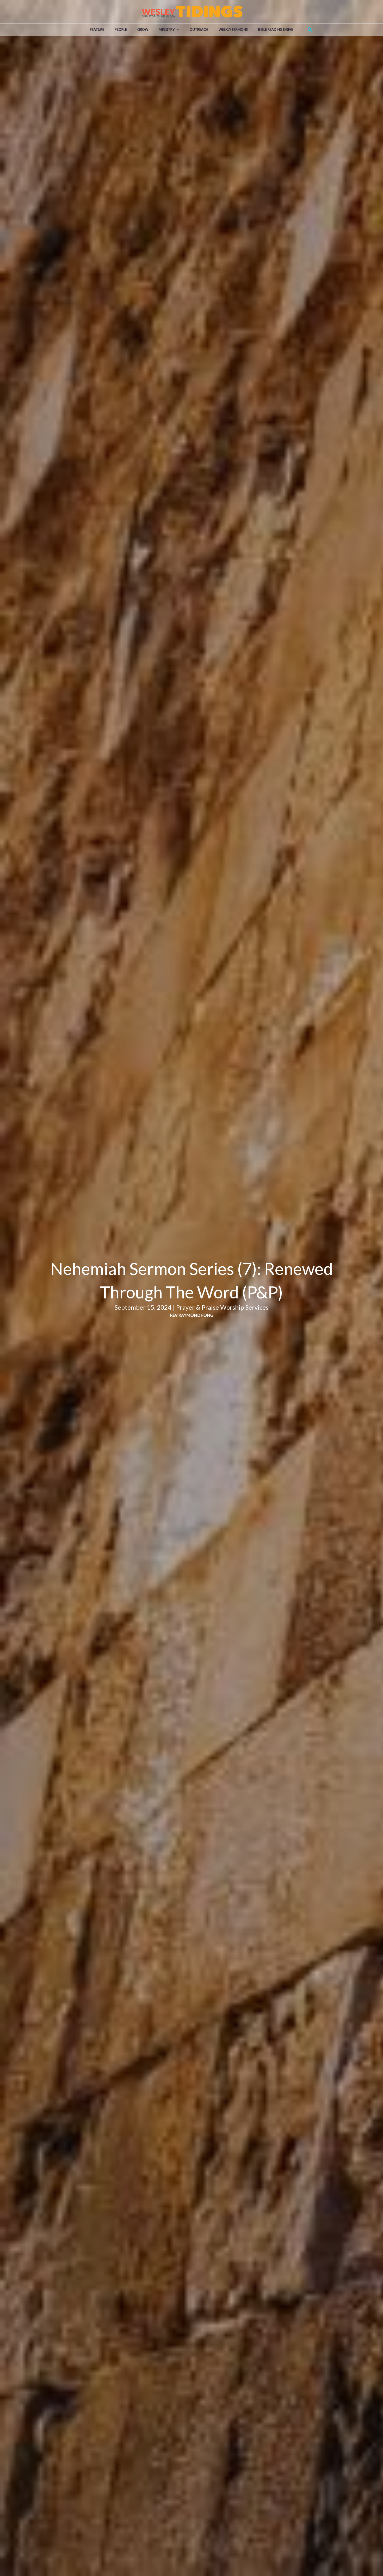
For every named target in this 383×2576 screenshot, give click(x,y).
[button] (177, 30)
